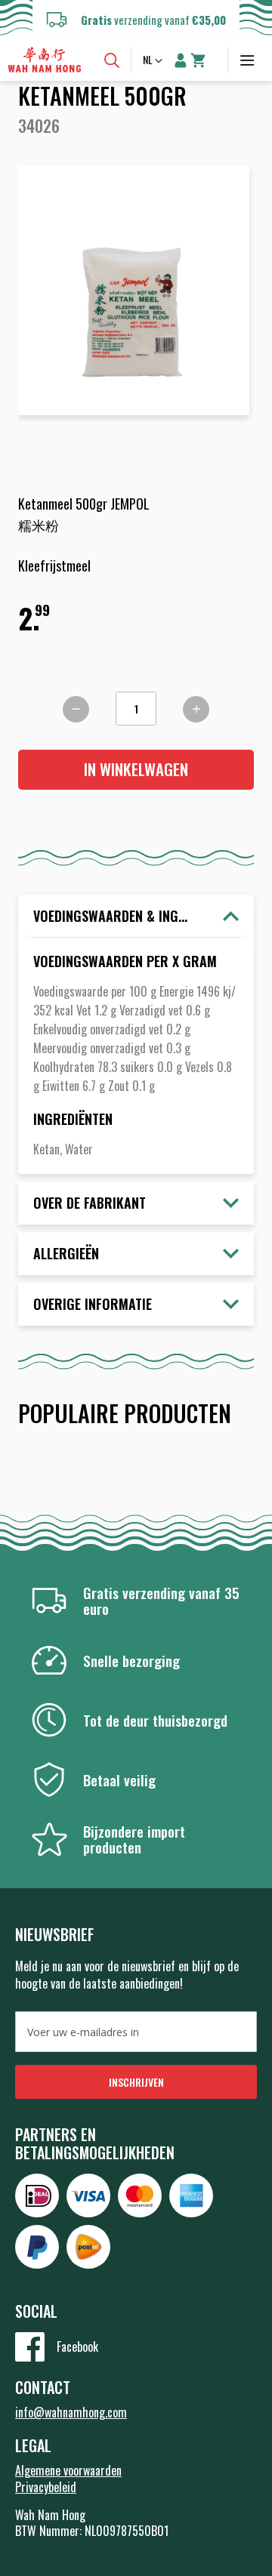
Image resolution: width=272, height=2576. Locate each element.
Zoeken (112, 60)
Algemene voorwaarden (68, 2470)
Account (181, 60)
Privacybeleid (46, 2487)
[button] (154, 61)
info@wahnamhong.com (71, 2412)
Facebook (77, 2346)
